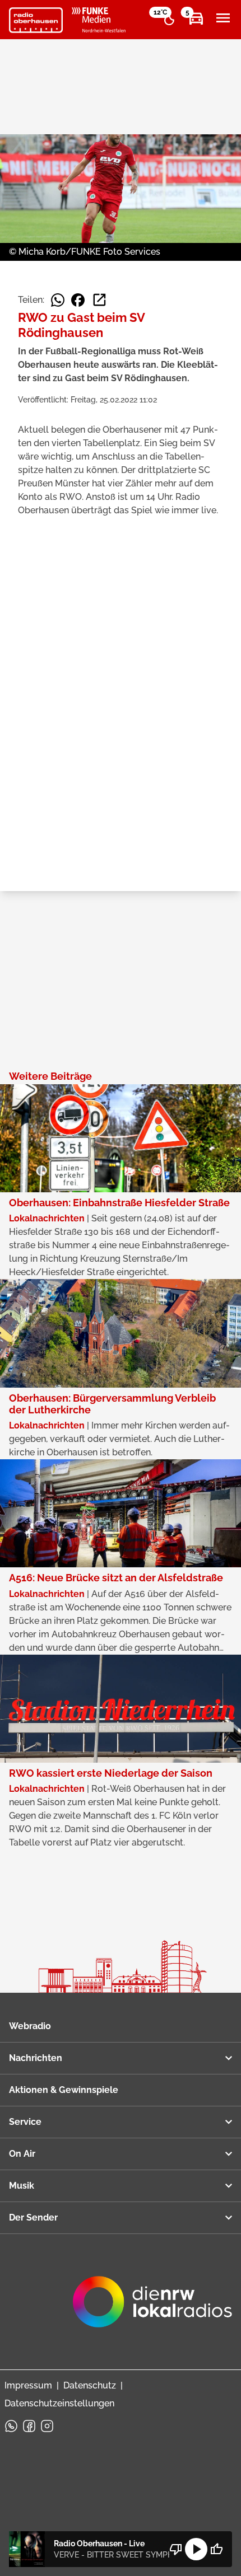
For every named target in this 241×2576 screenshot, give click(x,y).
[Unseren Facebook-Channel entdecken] (29, 2426)
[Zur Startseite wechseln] (36, 20)
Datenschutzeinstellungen (59, 2403)
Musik (22, 2186)
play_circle (196, 2549)
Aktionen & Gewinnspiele (64, 2090)
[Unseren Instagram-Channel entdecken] (47, 2426)
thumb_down (176, 2549)
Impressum (28, 2385)
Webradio (30, 2026)
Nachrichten (36, 2058)
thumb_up (216, 2549)
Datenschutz (90, 2385)
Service (25, 2122)
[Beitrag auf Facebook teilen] (78, 300)
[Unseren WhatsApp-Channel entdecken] (11, 2426)
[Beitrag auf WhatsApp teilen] (58, 300)
